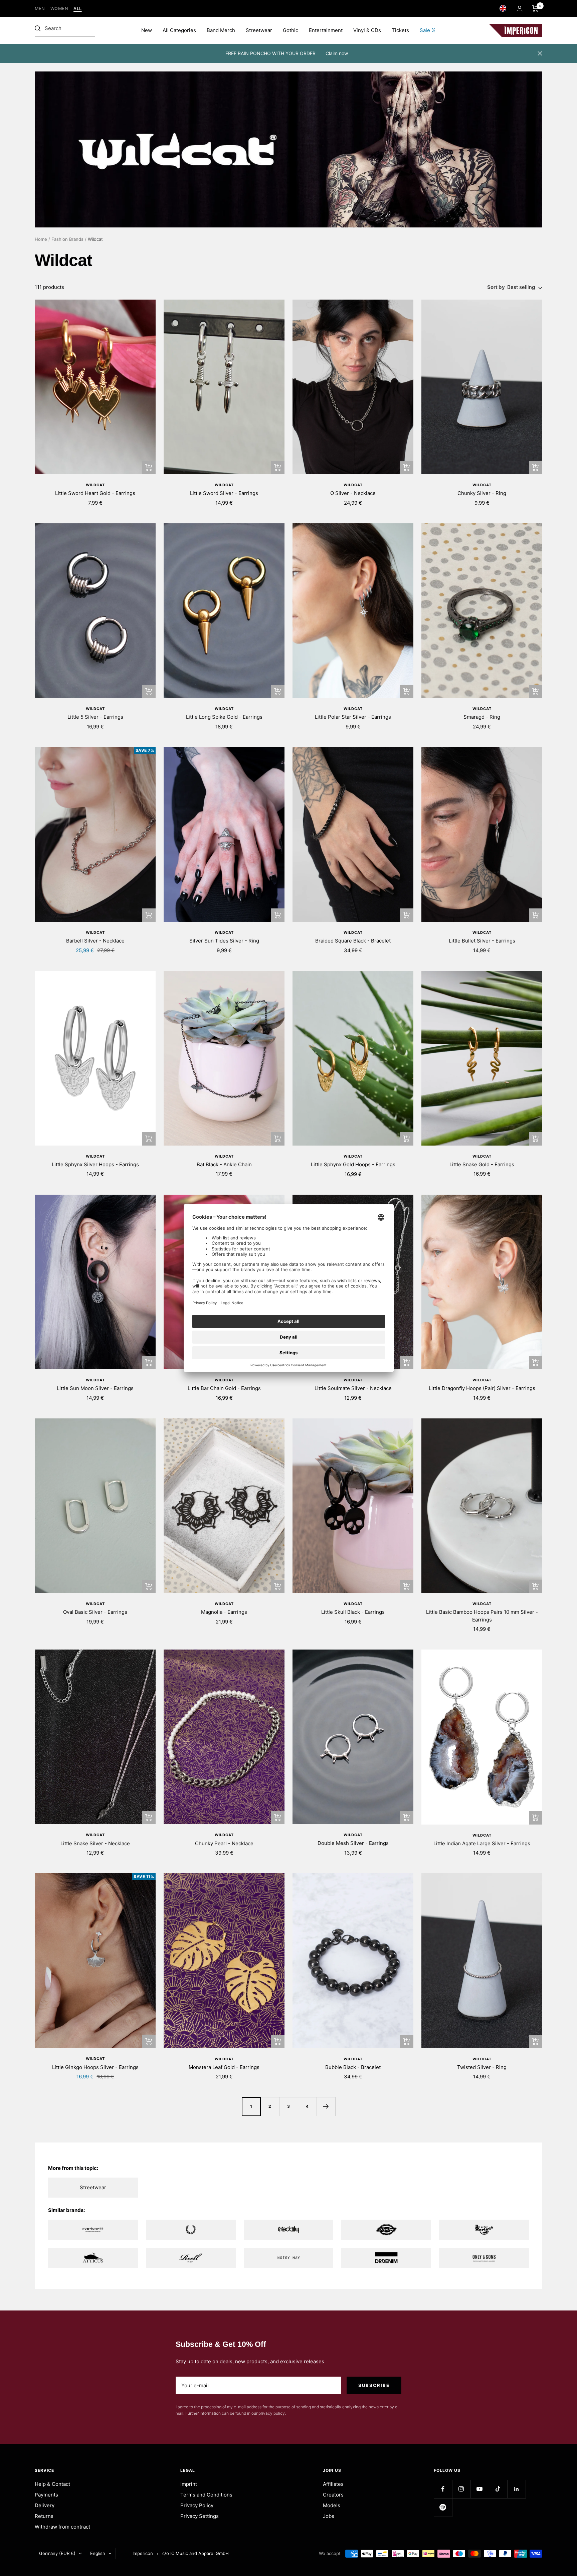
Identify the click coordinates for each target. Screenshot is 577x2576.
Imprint (189, 2484)
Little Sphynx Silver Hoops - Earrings (95, 1164)
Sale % (428, 30)
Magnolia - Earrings (224, 1612)
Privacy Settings (200, 2516)
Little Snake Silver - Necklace (95, 1843)
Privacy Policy (197, 2505)
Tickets (400, 30)
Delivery (45, 2505)
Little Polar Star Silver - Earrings (353, 717)
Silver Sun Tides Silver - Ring (224, 941)
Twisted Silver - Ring (482, 2067)
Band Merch (221, 30)
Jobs (329, 2516)
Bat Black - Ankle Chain (224, 1164)
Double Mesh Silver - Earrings (353, 1843)
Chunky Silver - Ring (482, 493)
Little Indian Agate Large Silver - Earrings (482, 1843)
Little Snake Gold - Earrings (482, 1164)
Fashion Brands (67, 239)
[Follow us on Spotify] (443, 2507)
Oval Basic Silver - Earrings (95, 1612)
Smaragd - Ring (482, 717)
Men (40, 9)
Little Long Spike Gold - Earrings (224, 717)
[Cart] (535, 8)
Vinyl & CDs (367, 30)
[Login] (520, 9)
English (98, 2553)
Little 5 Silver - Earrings (95, 717)
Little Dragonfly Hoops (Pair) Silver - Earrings (482, 1388)
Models (332, 2505)
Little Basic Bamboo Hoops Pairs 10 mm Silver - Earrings (482, 1616)
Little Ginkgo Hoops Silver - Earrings (95, 2067)
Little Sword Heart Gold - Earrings (95, 493)
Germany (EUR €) (57, 2553)
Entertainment (326, 30)
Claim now (337, 53)
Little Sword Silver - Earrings (224, 493)
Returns (44, 2516)
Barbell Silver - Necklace (95, 941)
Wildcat (95, 485)
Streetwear (259, 30)
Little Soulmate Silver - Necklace (353, 1388)
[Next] (326, 2106)
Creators (333, 2495)
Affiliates (333, 2484)
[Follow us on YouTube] (480, 2489)
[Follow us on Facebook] (443, 2489)
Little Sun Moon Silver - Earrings (95, 1388)
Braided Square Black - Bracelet (353, 941)
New (147, 30)
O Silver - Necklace (353, 493)
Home (41, 239)
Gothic (291, 30)
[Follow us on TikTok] (498, 2489)
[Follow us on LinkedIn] (516, 2489)
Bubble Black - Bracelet (353, 2067)
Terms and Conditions (206, 2495)
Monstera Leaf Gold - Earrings (224, 2067)
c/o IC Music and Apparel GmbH (196, 2553)
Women (59, 9)
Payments (46, 2495)
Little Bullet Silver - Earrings (482, 941)
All (78, 9)
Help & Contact (52, 2484)
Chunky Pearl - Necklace (224, 1843)
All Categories (179, 30)
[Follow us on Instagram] (461, 2489)
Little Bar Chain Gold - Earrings (224, 1388)
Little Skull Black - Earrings (353, 1612)
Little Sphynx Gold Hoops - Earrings (353, 1164)
